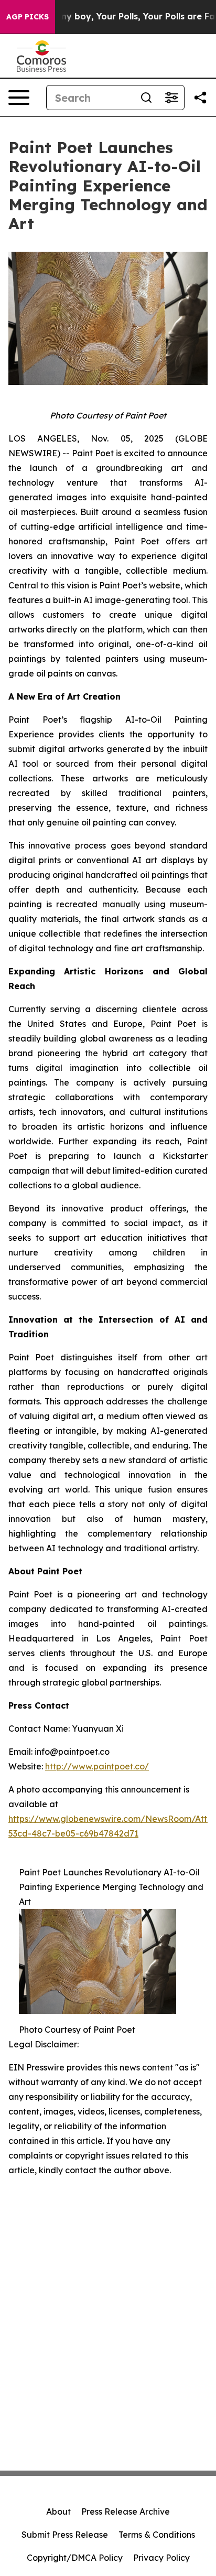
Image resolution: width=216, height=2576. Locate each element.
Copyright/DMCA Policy (75, 2558)
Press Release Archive (126, 2511)
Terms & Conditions (157, 2535)
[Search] (146, 98)
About (58, 2511)
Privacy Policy (161, 2558)
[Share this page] (200, 98)
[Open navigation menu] (19, 98)
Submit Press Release (65, 2535)
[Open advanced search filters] (171, 98)
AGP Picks (28, 17)
